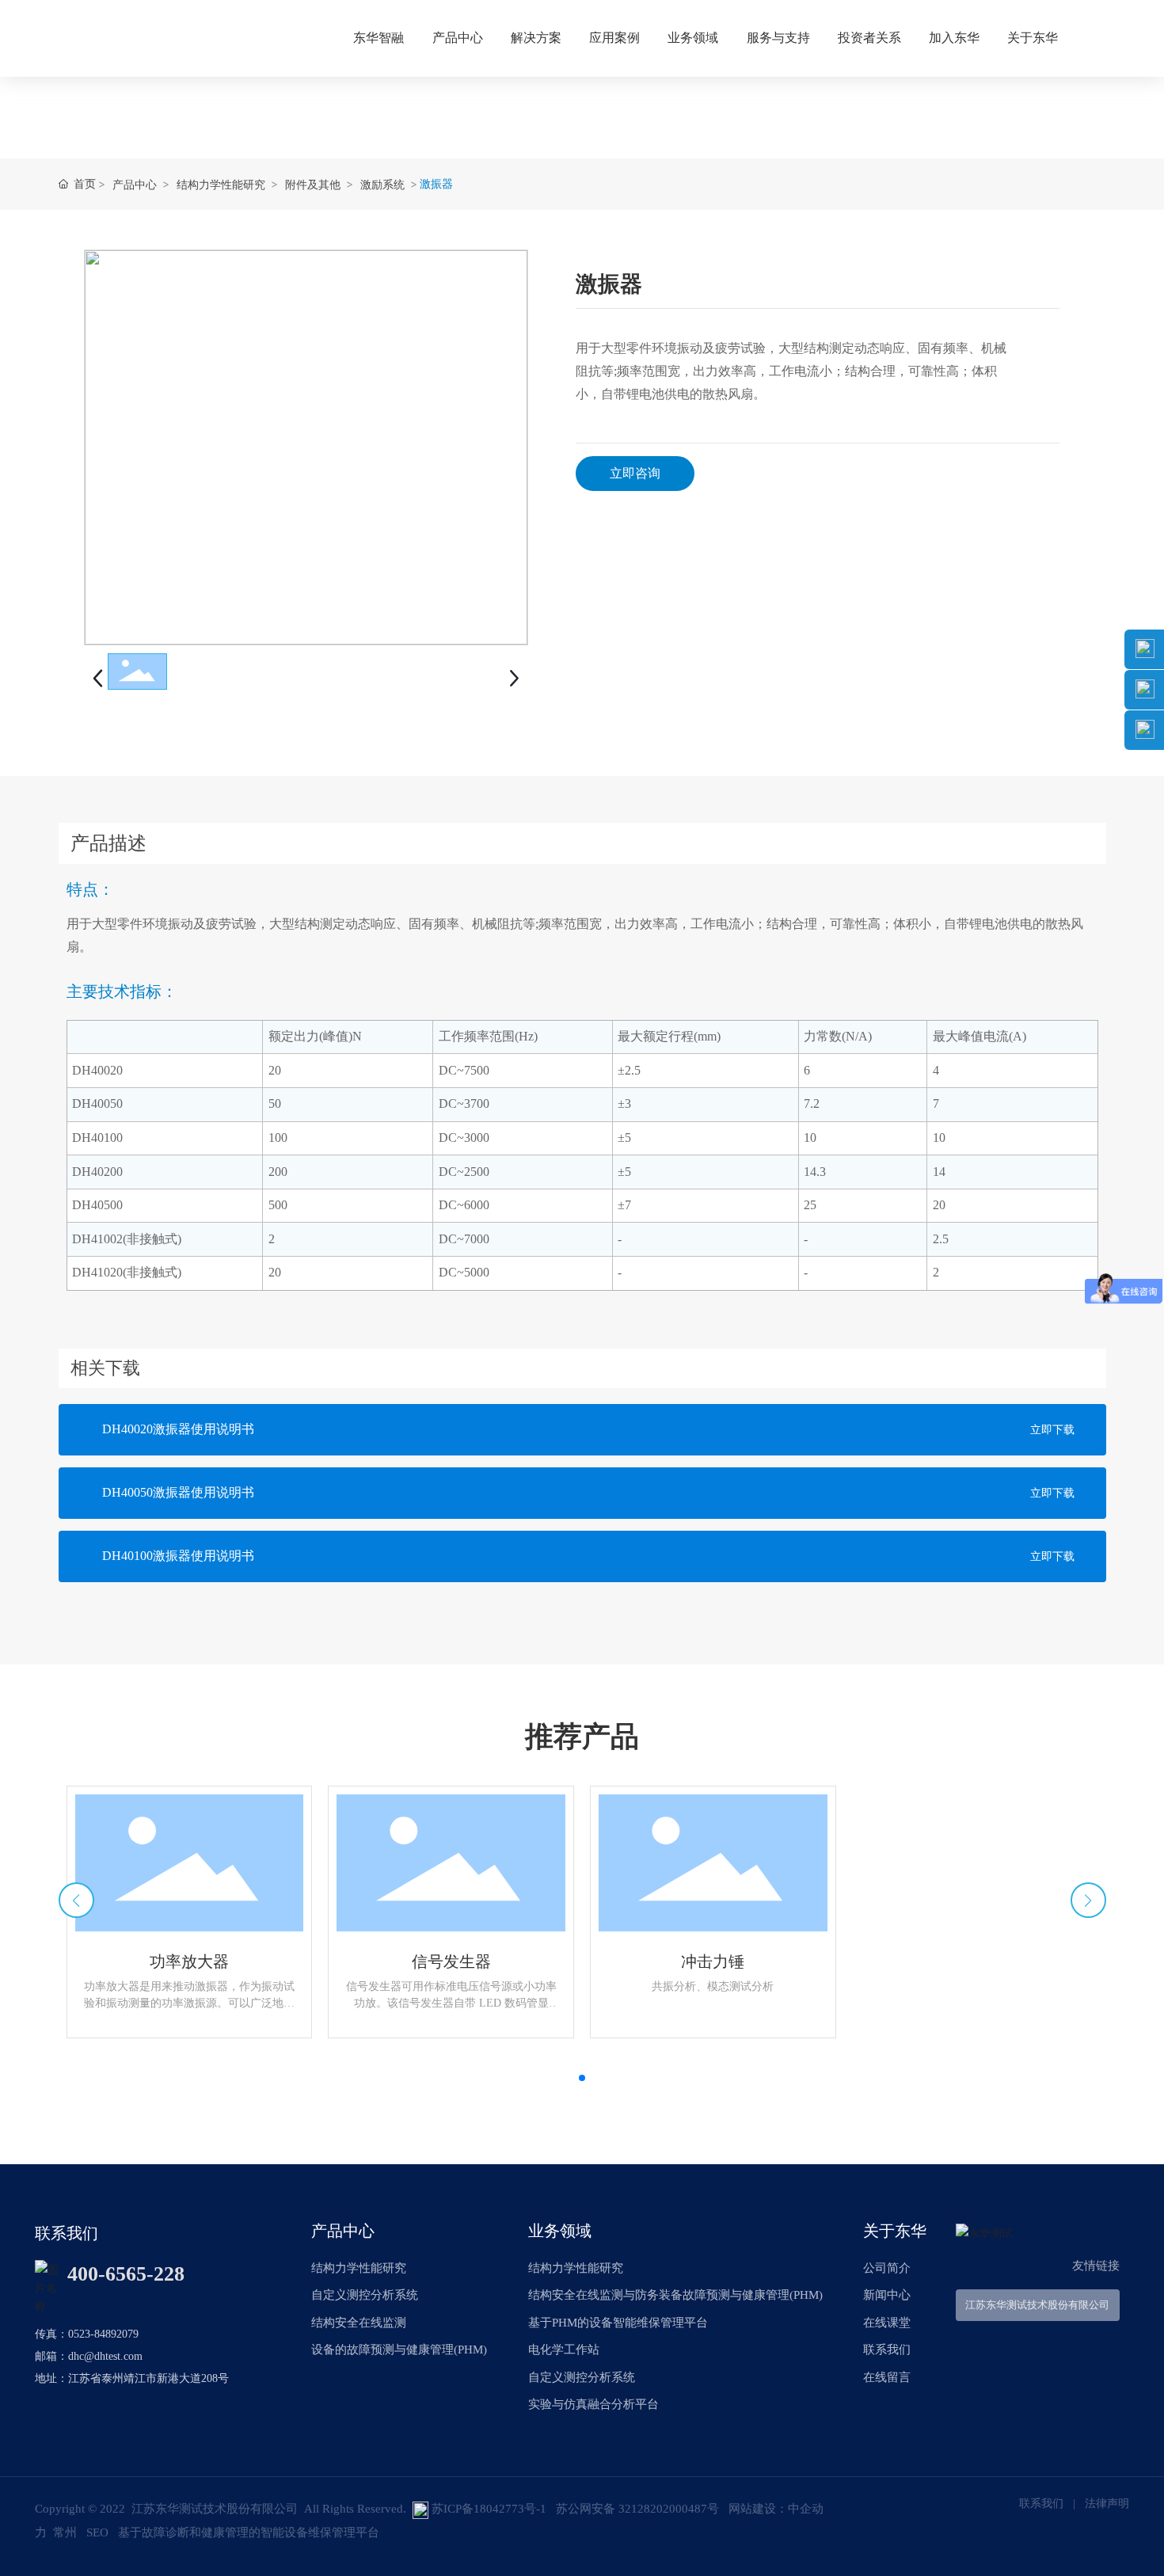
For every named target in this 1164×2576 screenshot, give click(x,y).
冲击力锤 (713, 1961)
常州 (65, 2532)
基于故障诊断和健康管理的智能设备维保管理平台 (249, 2532)
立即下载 (1052, 1430)
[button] (582, 2078)
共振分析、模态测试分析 (713, 1986)
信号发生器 (451, 1961)
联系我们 (1041, 2504)
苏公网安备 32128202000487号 (637, 2509)
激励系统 (382, 184)
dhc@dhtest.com (105, 2356)
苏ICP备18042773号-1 (489, 2509)
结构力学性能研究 (221, 184)
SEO (97, 2532)
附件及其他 (313, 184)
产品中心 (135, 184)
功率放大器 (189, 1961)
